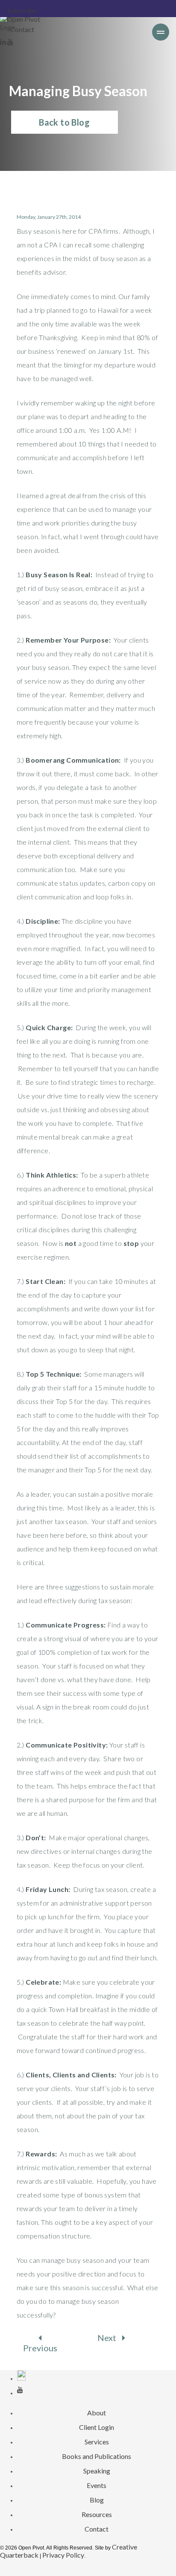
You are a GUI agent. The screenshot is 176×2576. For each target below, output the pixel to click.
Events (97, 2485)
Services (97, 2442)
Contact (22, 29)
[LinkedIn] (4, 42)
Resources (97, 2514)
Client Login (97, 2427)
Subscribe (22, 10)
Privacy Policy (63, 2555)
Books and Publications (97, 2456)
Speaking (97, 2471)
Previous (40, 2348)
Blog (97, 2500)
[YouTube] (10, 42)
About (97, 2413)
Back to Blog (64, 122)
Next (108, 2338)
